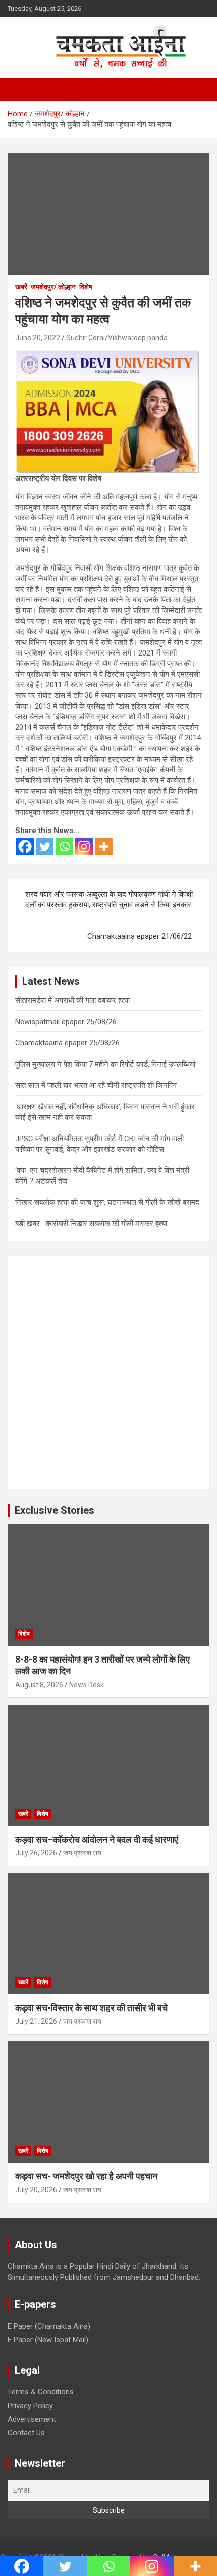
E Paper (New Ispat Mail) (48, 2340)
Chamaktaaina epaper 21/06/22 (140, 936)
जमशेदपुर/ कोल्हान (53, 287)
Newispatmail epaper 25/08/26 (66, 1022)
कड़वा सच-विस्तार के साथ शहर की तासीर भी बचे (91, 2008)
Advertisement (32, 2419)
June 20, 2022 (38, 338)
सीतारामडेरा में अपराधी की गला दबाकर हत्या (72, 1000)
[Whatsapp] (64, 846)
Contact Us (26, 2433)
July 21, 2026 (36, 2021)
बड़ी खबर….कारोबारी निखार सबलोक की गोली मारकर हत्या (91, 1224)
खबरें (21, 287)
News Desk (87, 1685)
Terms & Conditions (41, 2392)
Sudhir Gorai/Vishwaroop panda (117, 338)
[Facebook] (25, 846)
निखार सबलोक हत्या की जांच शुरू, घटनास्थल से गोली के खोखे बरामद (107, 1202)
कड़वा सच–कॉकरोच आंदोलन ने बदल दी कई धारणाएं (97, 1839)
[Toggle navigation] (20, 90)
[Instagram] (84, 846)
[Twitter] (45, 846)
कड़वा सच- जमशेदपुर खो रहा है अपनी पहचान (86, 2176)
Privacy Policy (30, 2406)
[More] (104, 846)
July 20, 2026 (36, 2190)
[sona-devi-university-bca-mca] (107, 355)
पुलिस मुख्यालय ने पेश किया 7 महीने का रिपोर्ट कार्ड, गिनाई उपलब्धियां (105, 1064)
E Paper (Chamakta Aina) (49, 2326)
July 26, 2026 (36, 1853)
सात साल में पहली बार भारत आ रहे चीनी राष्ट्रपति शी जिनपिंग (96, 1085)
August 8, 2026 (39, 1685)
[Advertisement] (108, 1372)
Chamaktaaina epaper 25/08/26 (67, 1043)
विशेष (86, 287)
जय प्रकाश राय (82, 1853)
